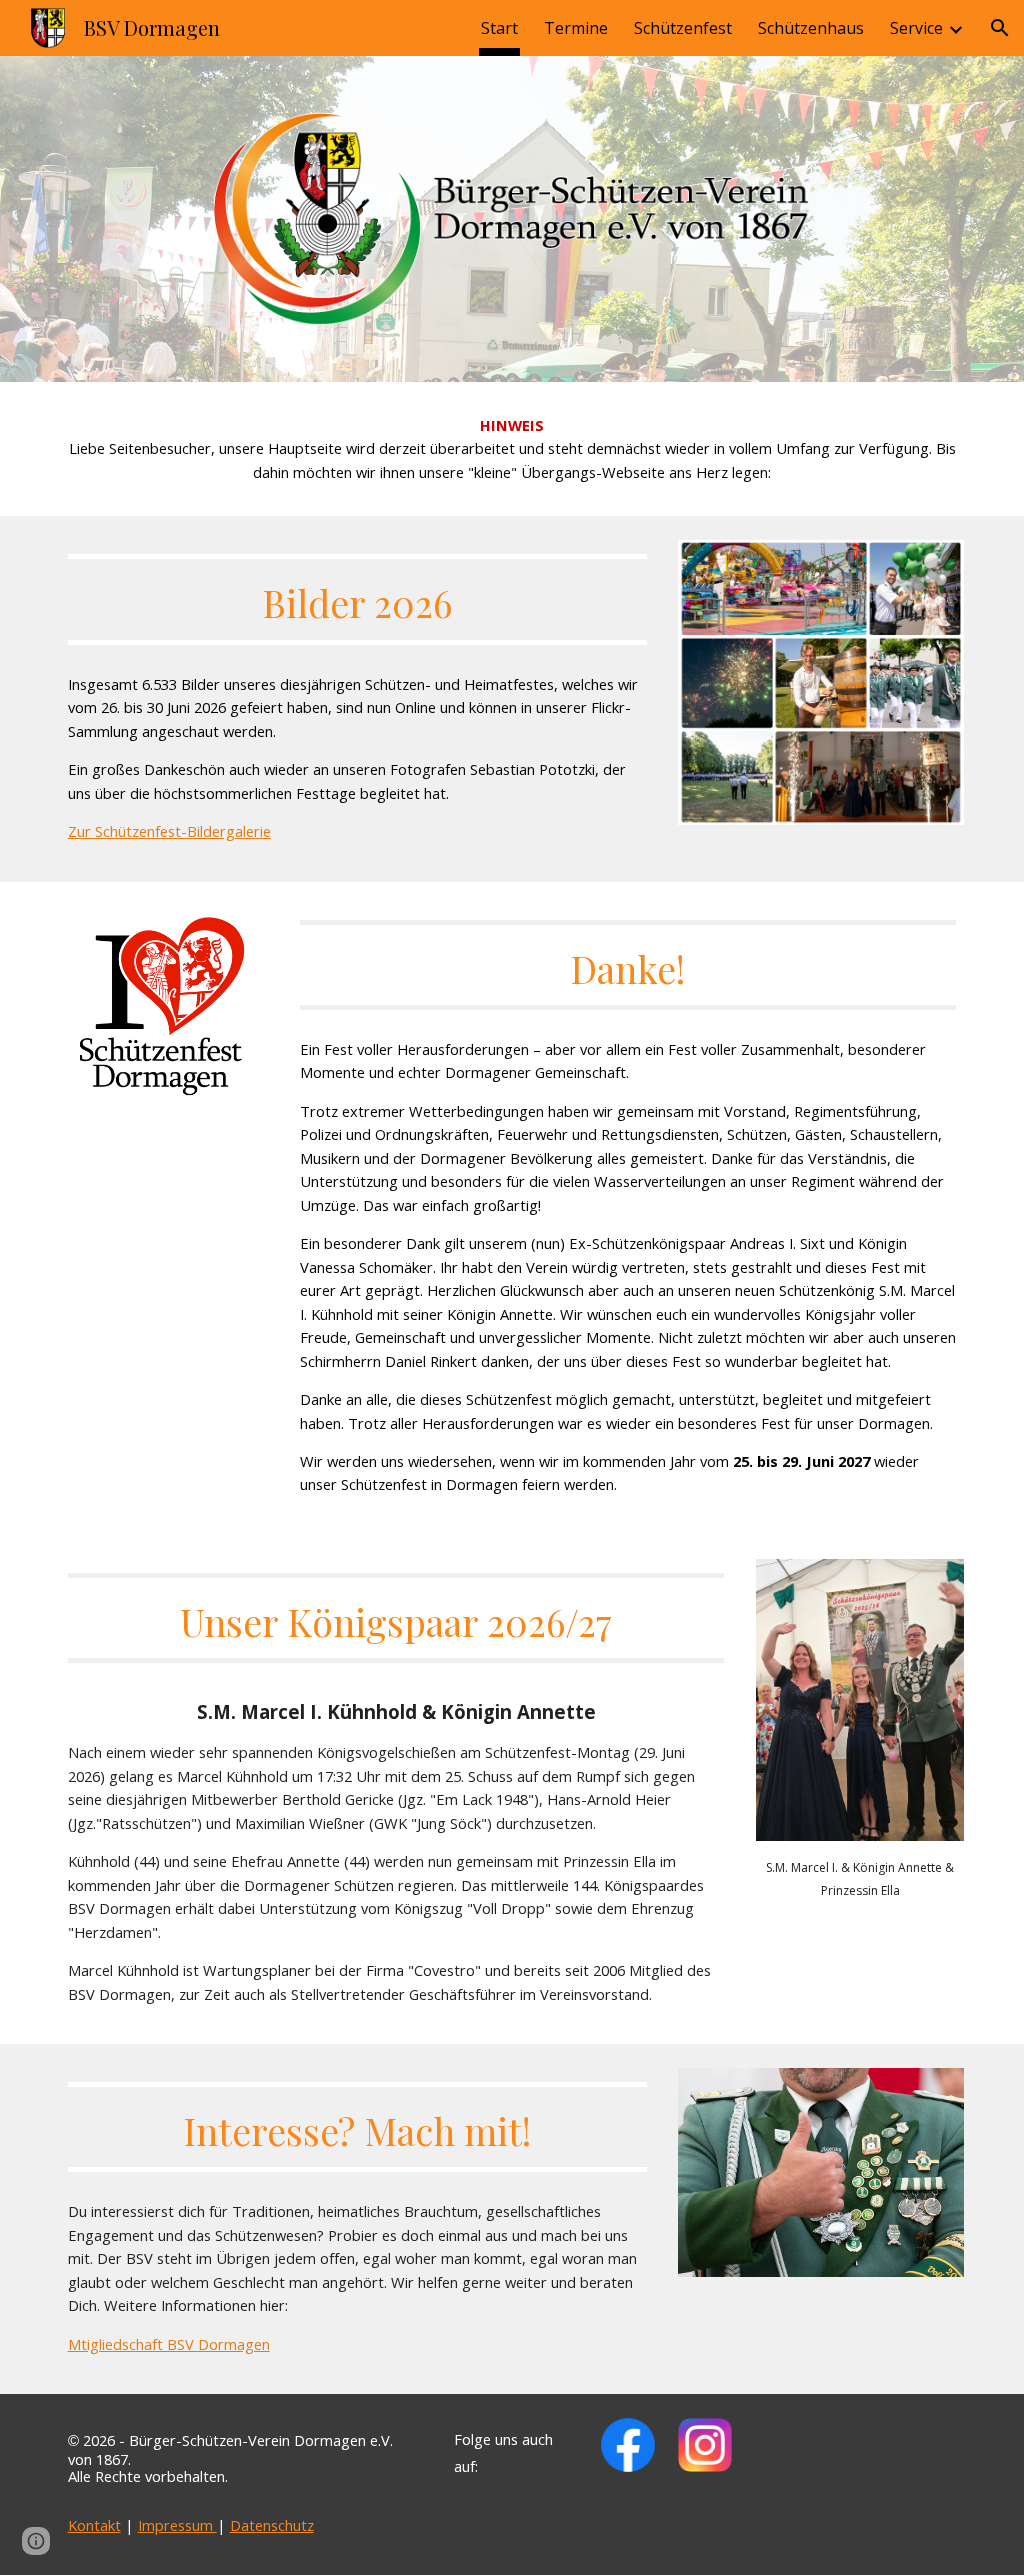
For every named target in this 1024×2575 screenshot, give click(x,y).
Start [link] (499, 28)
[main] (512, 449)
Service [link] (916, 28)
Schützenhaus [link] (811, 28)
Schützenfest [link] (683, 28)
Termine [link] (576, 28)
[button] (1000, 28)
